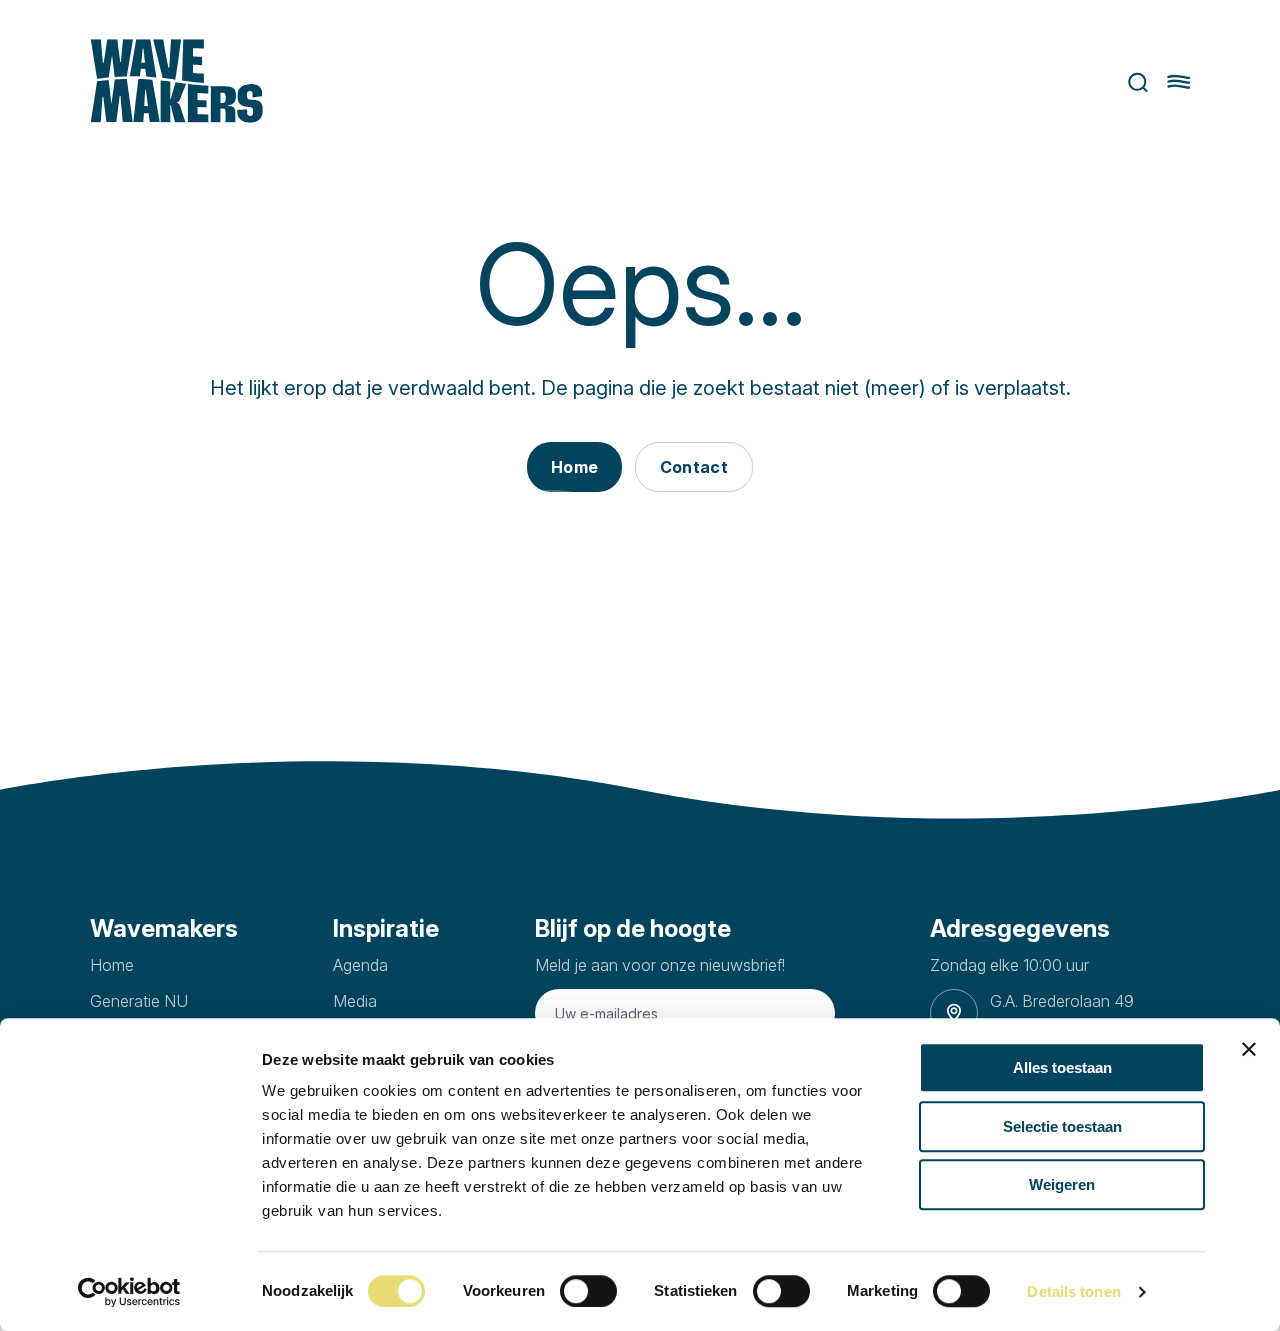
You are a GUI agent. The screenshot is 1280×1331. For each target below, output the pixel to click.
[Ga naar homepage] (176, 82)
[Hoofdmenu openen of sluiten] (1179, 82)
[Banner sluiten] (1249, 1049)
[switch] (588, 1291)
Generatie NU (139, 1001)
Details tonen (1073, 1291)
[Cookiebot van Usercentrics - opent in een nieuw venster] (129, 1292)
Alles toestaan (1062, 1067)
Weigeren (1062, 1184)
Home (112, 965)
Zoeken (1130, 82)
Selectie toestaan (1062, 1126)
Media (355, 1001)
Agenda (360, 965)
